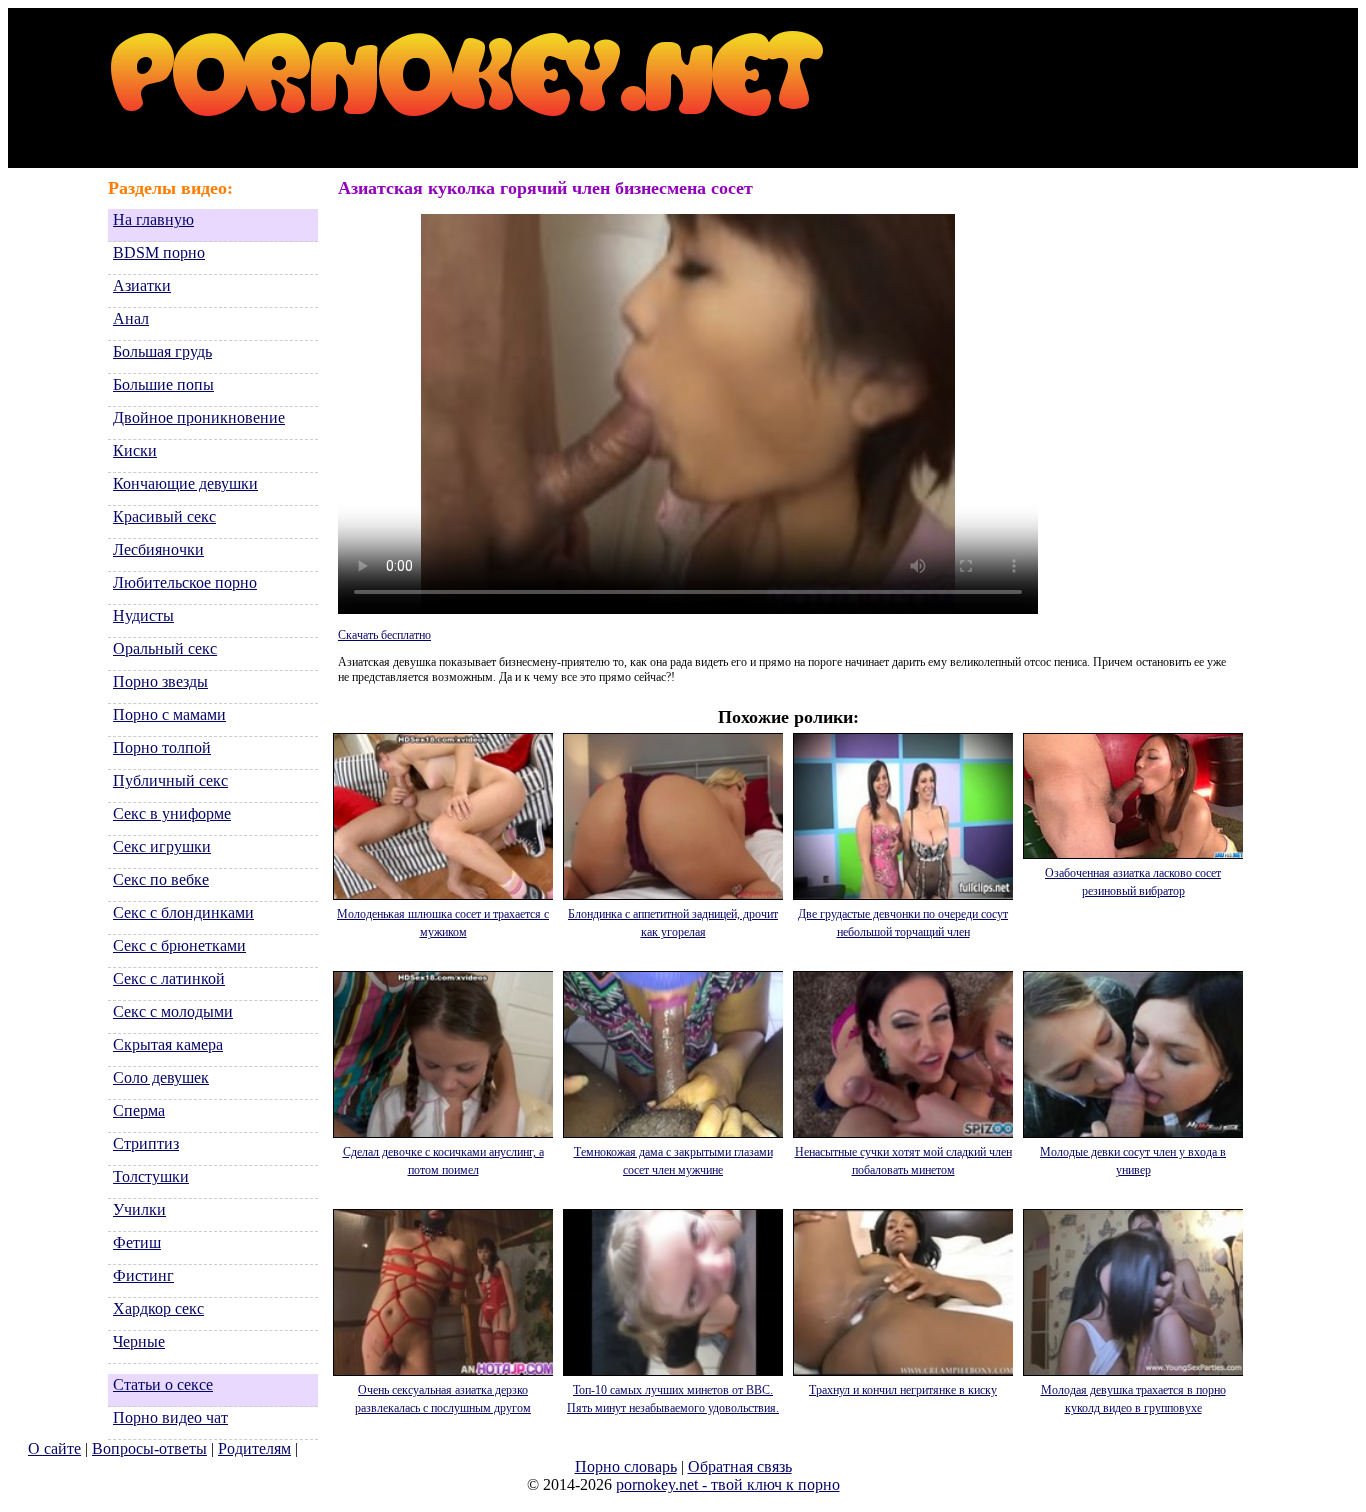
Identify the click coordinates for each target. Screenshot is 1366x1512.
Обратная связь (740, 1466)
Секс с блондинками (183, 912)
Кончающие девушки (185, 483)
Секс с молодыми (173, 1011)
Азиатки (142, 285)
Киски (135, 450)
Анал (131, 318)
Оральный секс (165, 648)
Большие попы (163, 384)
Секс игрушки (162, 846)
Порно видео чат (170, 1417)
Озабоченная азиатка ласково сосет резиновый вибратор (1133, 882)
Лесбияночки (158, 549)
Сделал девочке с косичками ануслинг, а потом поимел (443, 1161)
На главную (153, 219)
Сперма (139, 1110)
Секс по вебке (161, 879)
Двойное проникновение (199, 417)
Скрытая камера (168, 1044)
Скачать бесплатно (384, 635)
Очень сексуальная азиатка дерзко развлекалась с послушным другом (443, 1399)
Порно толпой (162, 747)
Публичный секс (170, 780)
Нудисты (143, 615)
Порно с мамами (169, 714)
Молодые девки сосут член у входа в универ (1133, 1161)
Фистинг (143, 1275)
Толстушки (151, 1176)
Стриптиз (146, 1143)
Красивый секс (164, 516)
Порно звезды (160, 681)
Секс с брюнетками (179, 945)
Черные (139, 1341)
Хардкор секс (158, 1308)
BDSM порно (159, 252)
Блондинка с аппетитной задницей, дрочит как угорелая (673, 923)
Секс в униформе (172, 813)
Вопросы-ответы (149, 1448)
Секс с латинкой (169, 978)
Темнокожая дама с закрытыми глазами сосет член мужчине (673, 1161)
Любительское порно (185, 582)
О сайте (54, 1448)
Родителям (254, 1448)
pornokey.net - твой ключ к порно (728, 1484)
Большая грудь (162, 351)
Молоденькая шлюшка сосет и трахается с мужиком (443, 923)
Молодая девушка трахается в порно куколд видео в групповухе (1133, 1399)
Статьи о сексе (163, 1384)
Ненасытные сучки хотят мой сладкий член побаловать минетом (903, 1161)
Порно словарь (626, 1466)
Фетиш (137, 1242)
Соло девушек (161, 1077)
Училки (139, 1209)
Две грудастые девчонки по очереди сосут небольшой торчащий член (903, 923)
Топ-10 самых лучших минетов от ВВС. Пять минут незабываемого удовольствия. (673, 1399)
